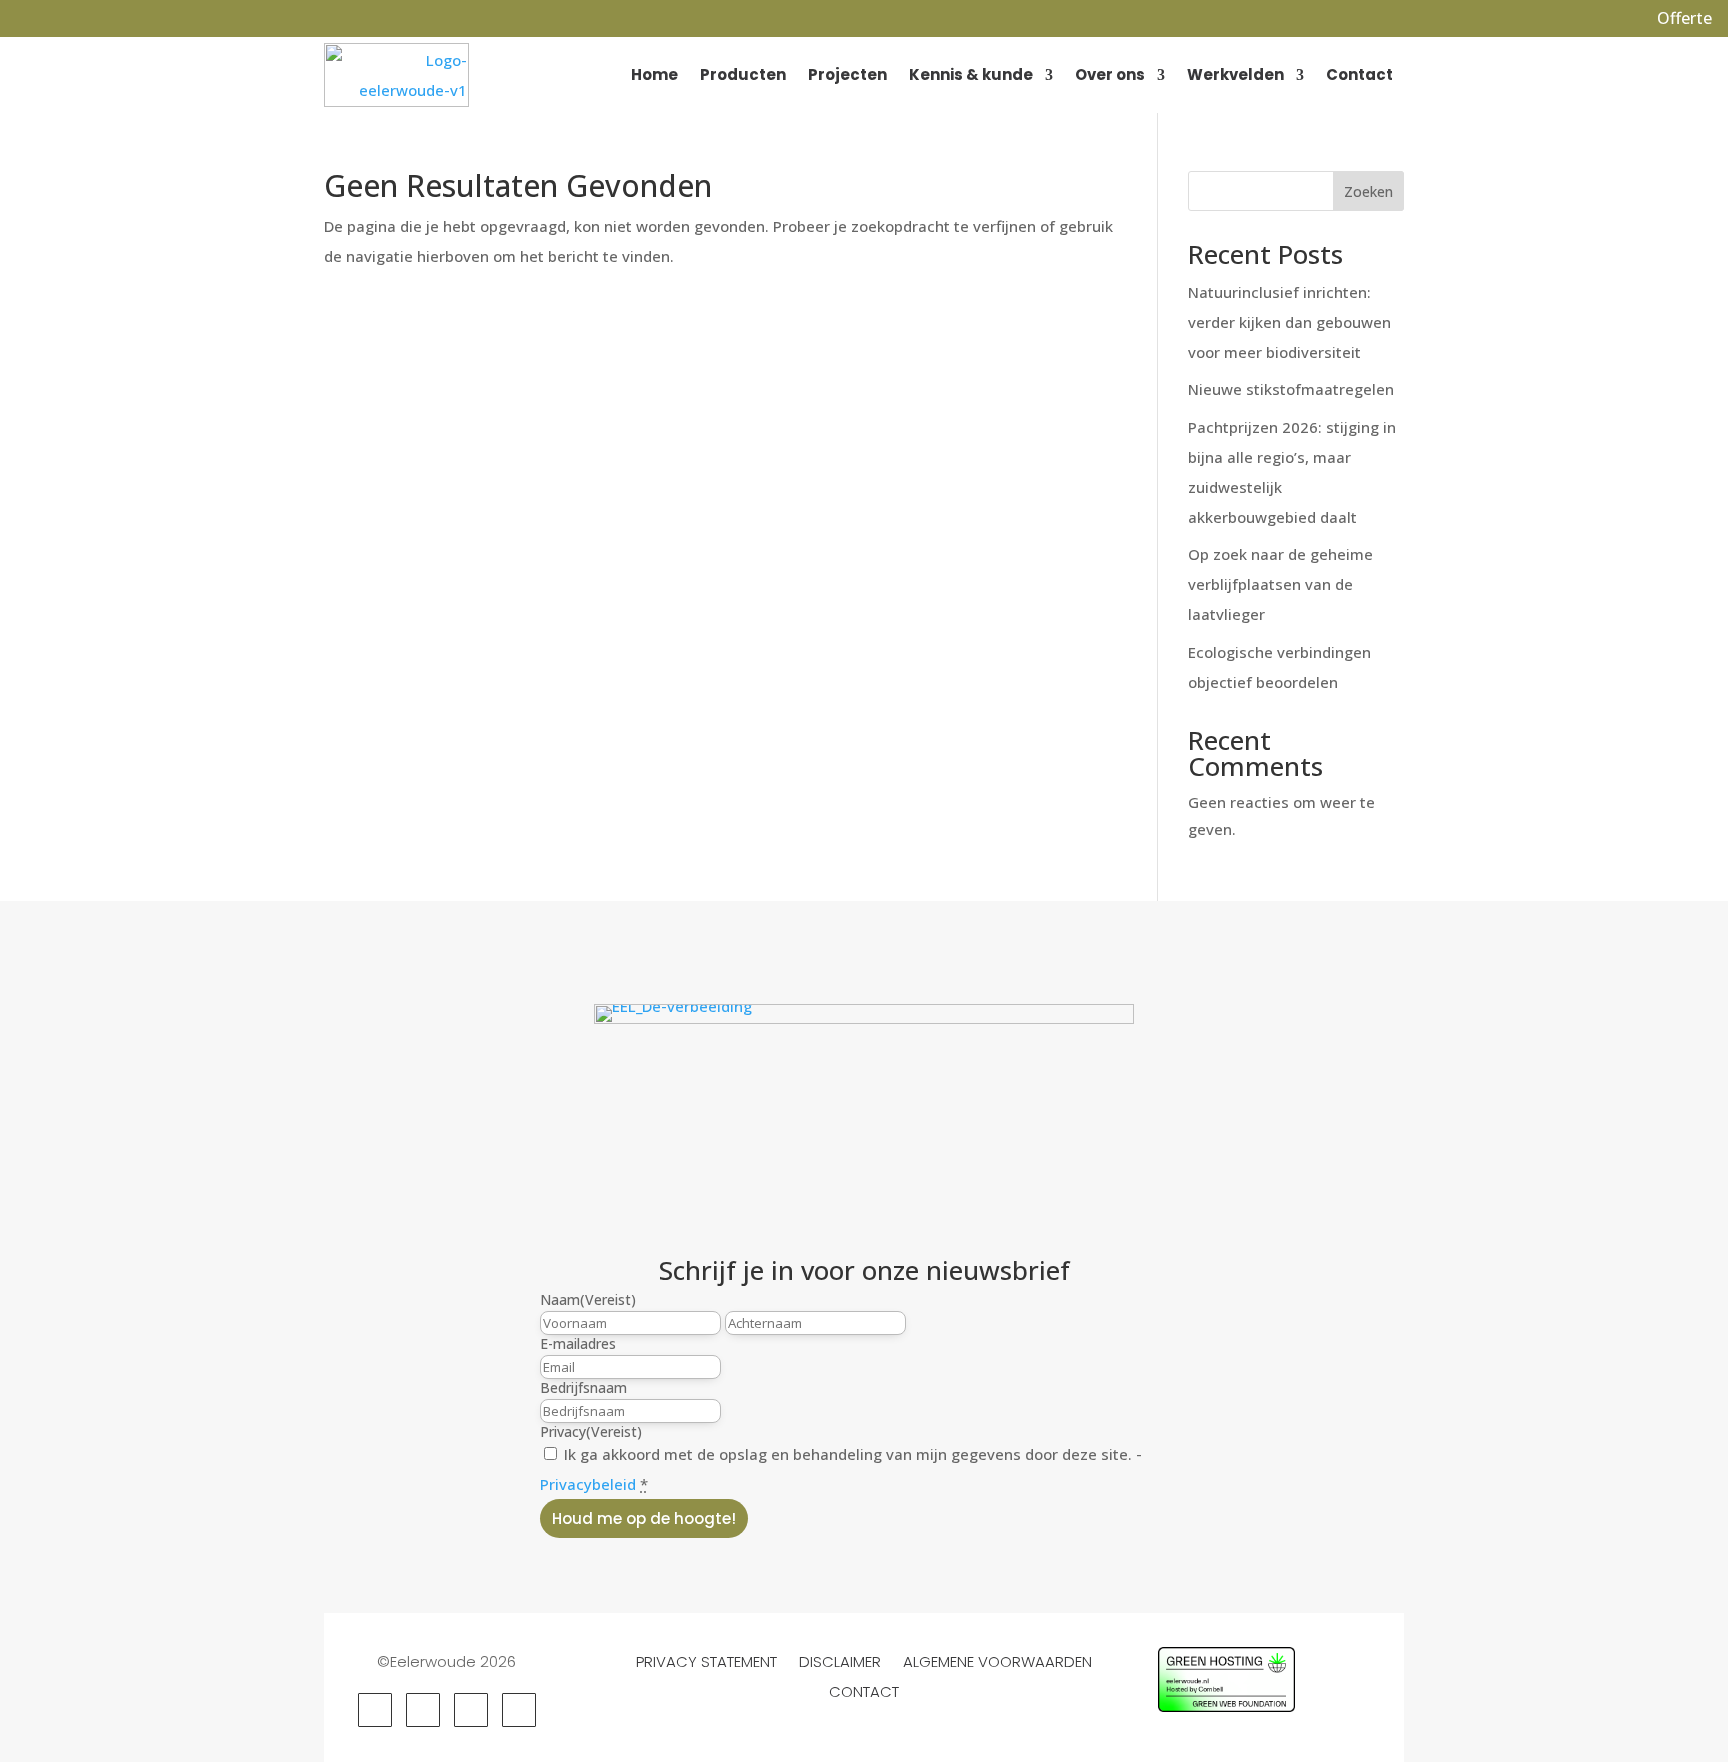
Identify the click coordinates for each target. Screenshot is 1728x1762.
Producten (743, 74)
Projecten (847, 74)
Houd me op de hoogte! (644, 1518)
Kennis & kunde (971, 74)
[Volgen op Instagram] (471, 1710)
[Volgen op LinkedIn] (423, 1710)
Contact (1359, 74)
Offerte (1684, 18)
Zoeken (1368, 191)
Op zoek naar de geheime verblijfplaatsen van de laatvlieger (1280, 584)
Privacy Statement (706, 1660)
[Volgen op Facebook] (375, 1710)
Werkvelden (1235, 74)
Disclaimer (840, 1660)
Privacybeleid (588, 1484)
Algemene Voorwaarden (997, 1660)
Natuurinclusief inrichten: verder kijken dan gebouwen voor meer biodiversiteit (1289, 322)
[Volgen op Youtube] (519, 1710)
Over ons (1110, 74)
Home (654, 74)
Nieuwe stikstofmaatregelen (1291, 389)
